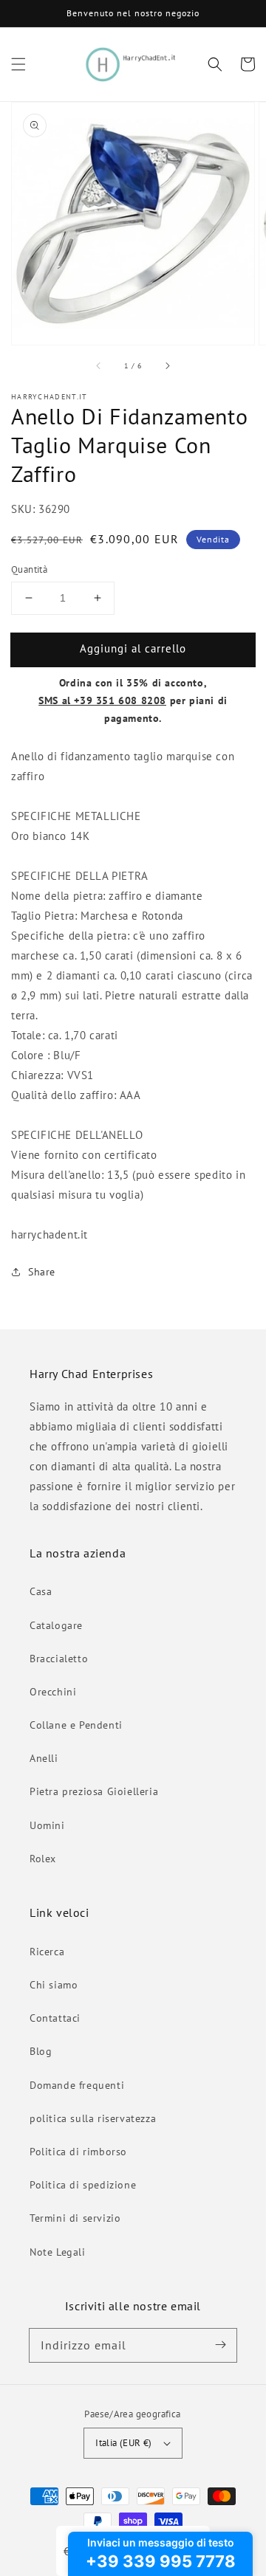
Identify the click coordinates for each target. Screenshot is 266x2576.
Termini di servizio (75, 2218)
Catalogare (56, 1625)
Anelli (44, 1758)
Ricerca (47, 1952)
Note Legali (58, 2252)
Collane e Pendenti (76, 1725)
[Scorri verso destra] (167, 365)
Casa (41, 1591)
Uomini (47, 1825)
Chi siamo (54, 1985)
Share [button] (42, 1272)
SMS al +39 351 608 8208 (102, 700)
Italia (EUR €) (124, 2443)
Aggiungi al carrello (133, 648)
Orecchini (53, 1692)
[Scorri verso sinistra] (99, 365)
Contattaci (55, 2018)
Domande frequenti (77, 2085)
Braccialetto (59, 1659)
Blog (41, 2051)
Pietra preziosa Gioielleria (94, 1791)
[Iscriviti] (220, 2345)
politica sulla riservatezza (93, 2118)
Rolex (43, 1859)
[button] (18, 64)
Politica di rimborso (78, 2152)
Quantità (29, 569)
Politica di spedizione (83, 2185)
